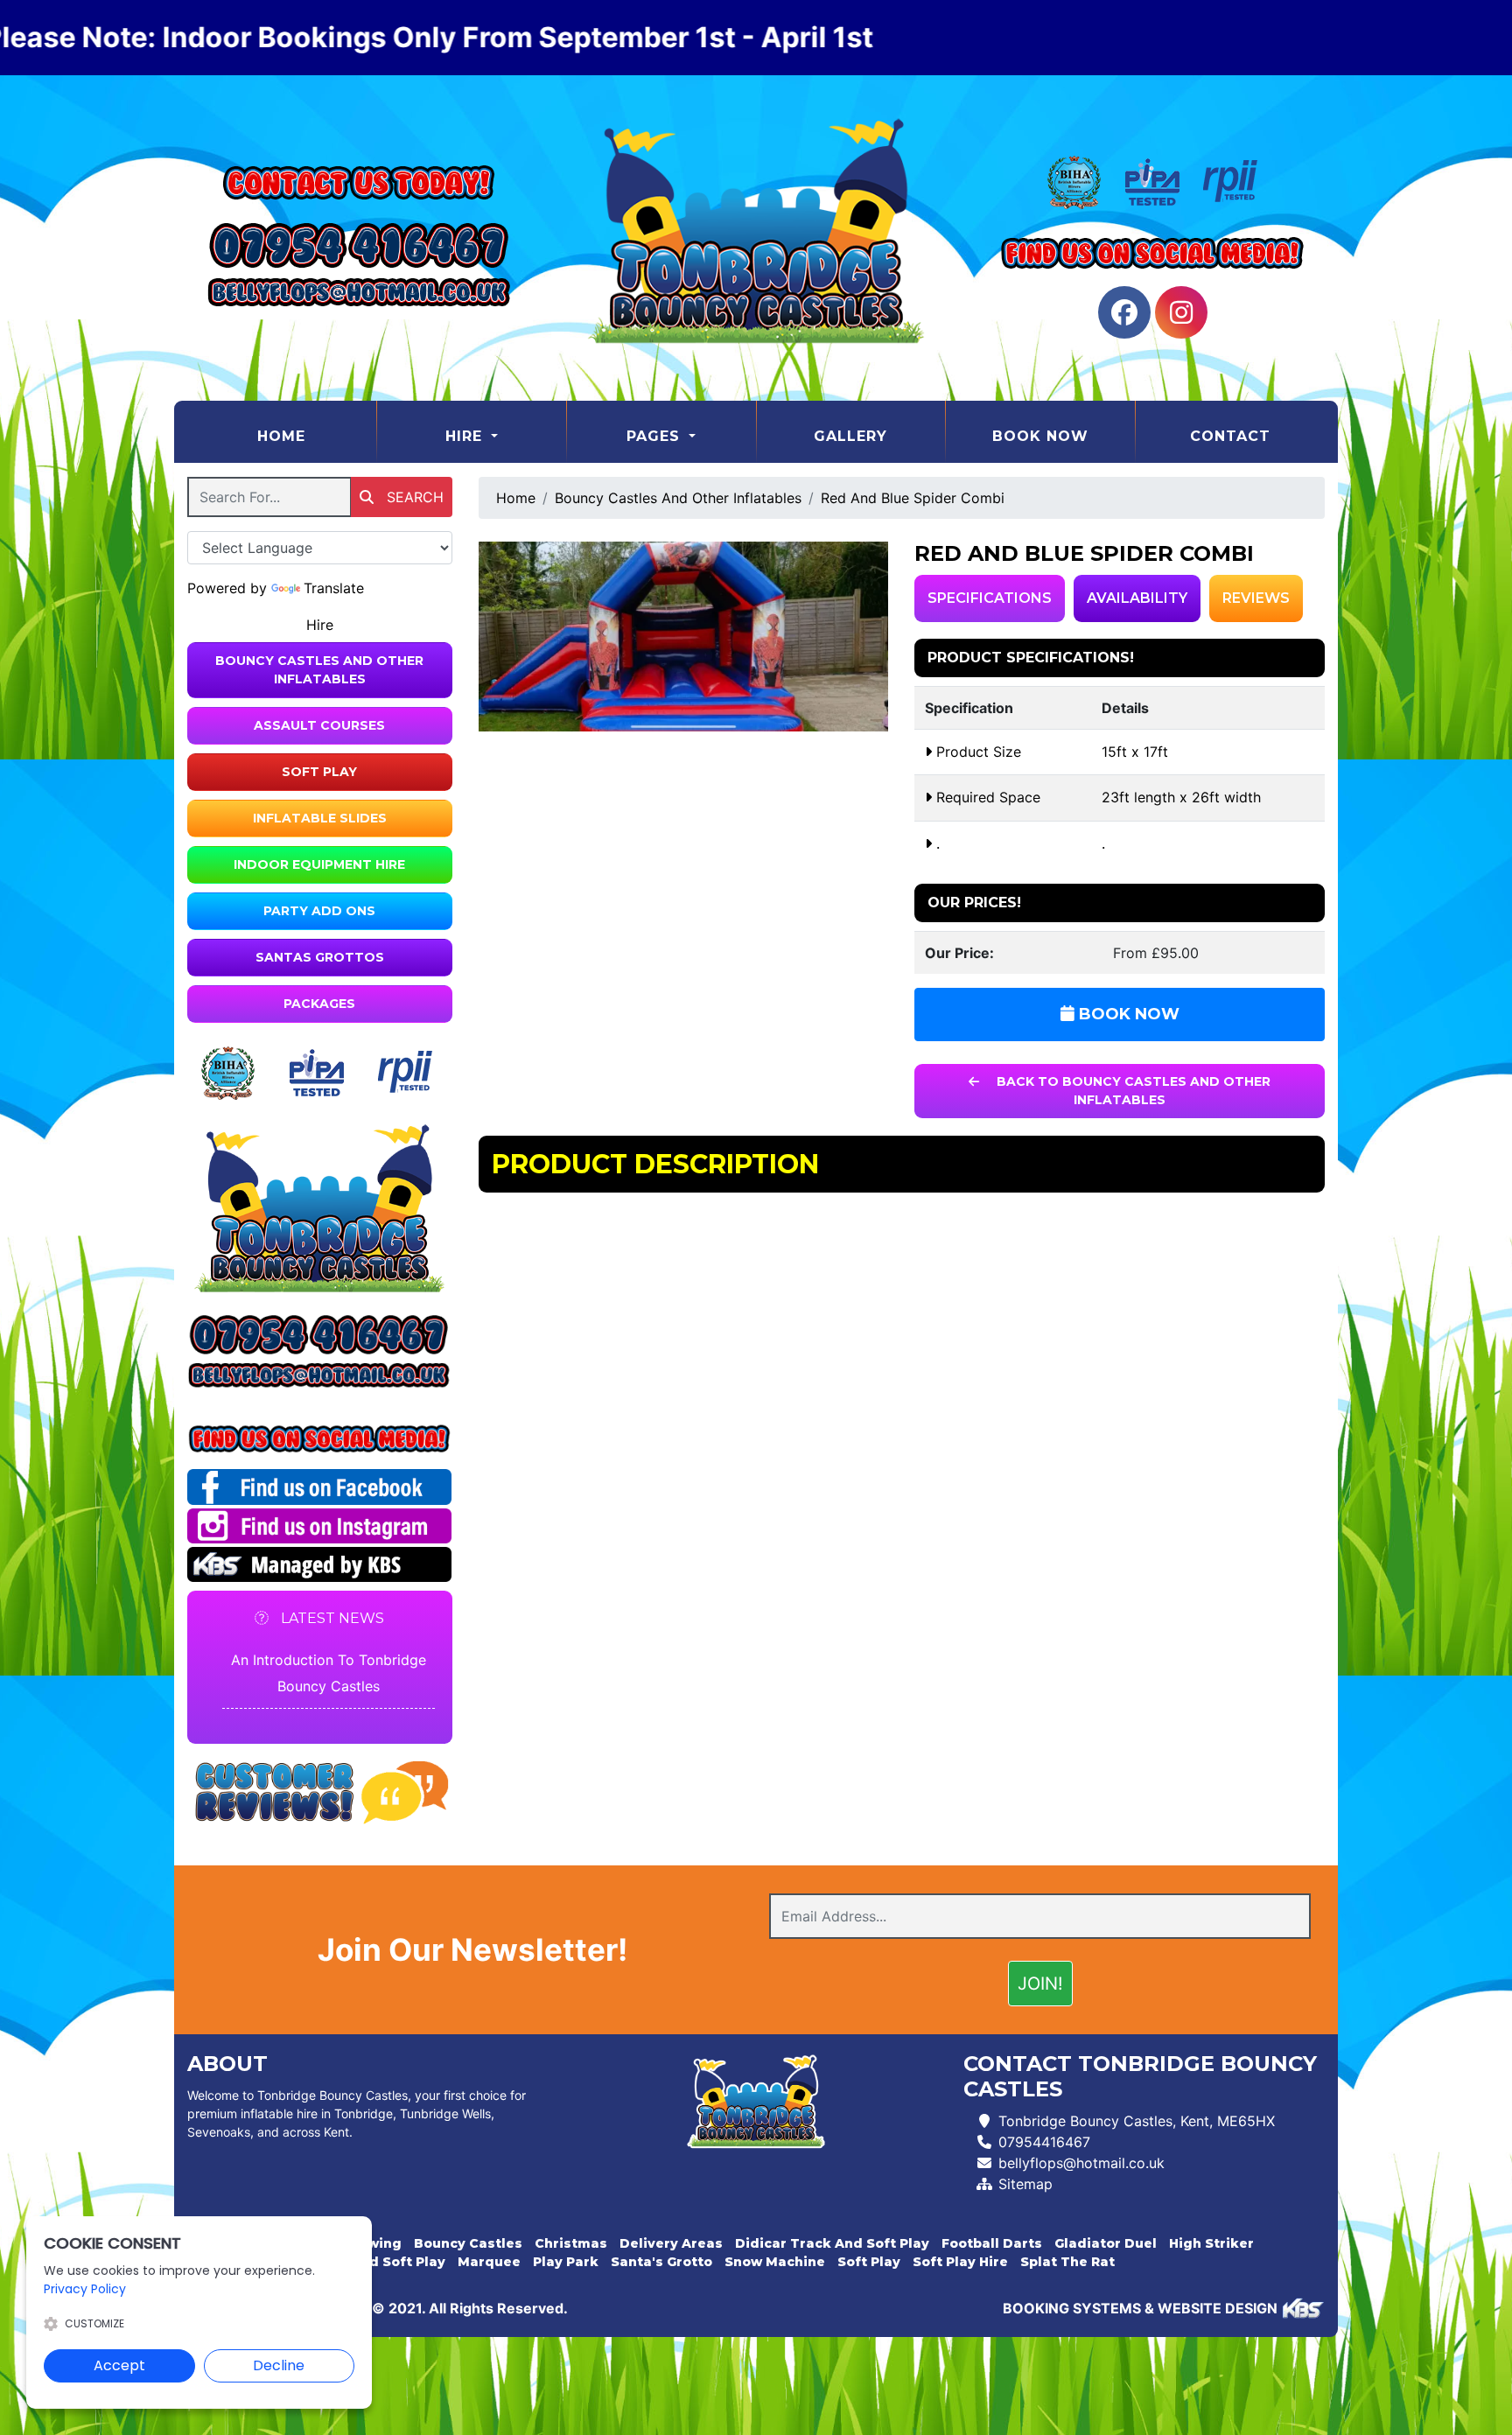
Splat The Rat (1067, 2262)
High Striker (1211, 2243)
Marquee (489, 2262)
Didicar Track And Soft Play (832, 2243)
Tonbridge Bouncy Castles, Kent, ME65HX (1137, 2121)
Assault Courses (319, 725)
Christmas (571, 2243)
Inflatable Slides (320, 818)
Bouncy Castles (468, 2243)
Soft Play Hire (960, 2262)
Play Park (566, 2262)
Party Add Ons (319, 911)
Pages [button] (656, 436)
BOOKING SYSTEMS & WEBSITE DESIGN (1140, 2308)
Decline (279, 2365)
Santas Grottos (320, 957)
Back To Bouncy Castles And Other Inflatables (1132, 1091)
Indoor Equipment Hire (319, 864)
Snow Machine (775, 2262)
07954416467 (1044, 2142)
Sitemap (1025, 2184)
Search (413, 497)
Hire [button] (466, 436)
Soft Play (319, 772)
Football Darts (992, 2243)
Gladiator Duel (1106, 2243)
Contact (1230, 436)
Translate (334, 588)
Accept (119, 2365)
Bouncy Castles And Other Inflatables (319, 670)
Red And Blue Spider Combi (913, 498)
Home (316, 436)
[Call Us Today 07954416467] (320, 1334)
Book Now (1040, 436)
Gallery (850, 436)
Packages (319, 1004)
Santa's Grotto (661, 2262)
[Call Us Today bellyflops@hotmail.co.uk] (320, 1376)
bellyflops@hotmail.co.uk (1081, 2163)
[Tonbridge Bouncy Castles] (756, 238)
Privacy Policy (85, 2289)
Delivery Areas (671, 2243)
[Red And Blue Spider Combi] (684, 637)
